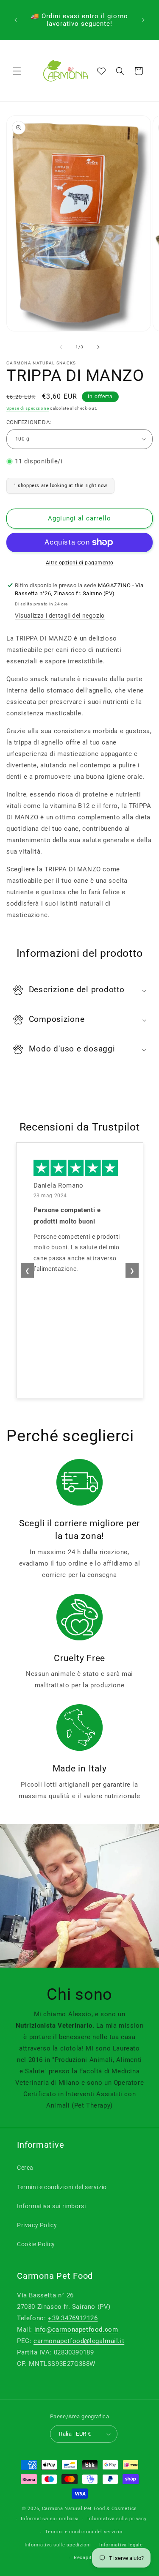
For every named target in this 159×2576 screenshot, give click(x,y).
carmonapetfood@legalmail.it (79, 2341)
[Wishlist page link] (101, 71)
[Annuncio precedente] (16, 20)
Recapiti (84, 2558)
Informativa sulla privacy (117, 2519)
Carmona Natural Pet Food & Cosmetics (89, 2509)
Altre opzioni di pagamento (80, 563)
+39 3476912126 (73, 2318)
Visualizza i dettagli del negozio (60, 616)
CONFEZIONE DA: (29, 422)
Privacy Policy (37, 2225)
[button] (17, 71)
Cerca (25, 2168)
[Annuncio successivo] (143, 20)
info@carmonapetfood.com (76, 2330)
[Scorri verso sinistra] (61, 347)
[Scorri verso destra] (98, 347)
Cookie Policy (36, 2244)
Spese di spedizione (28, 408)
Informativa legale (121, 2545)
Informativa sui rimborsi (51, 2206)
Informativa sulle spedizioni (58, 2545)
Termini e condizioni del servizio (62, 2187)
